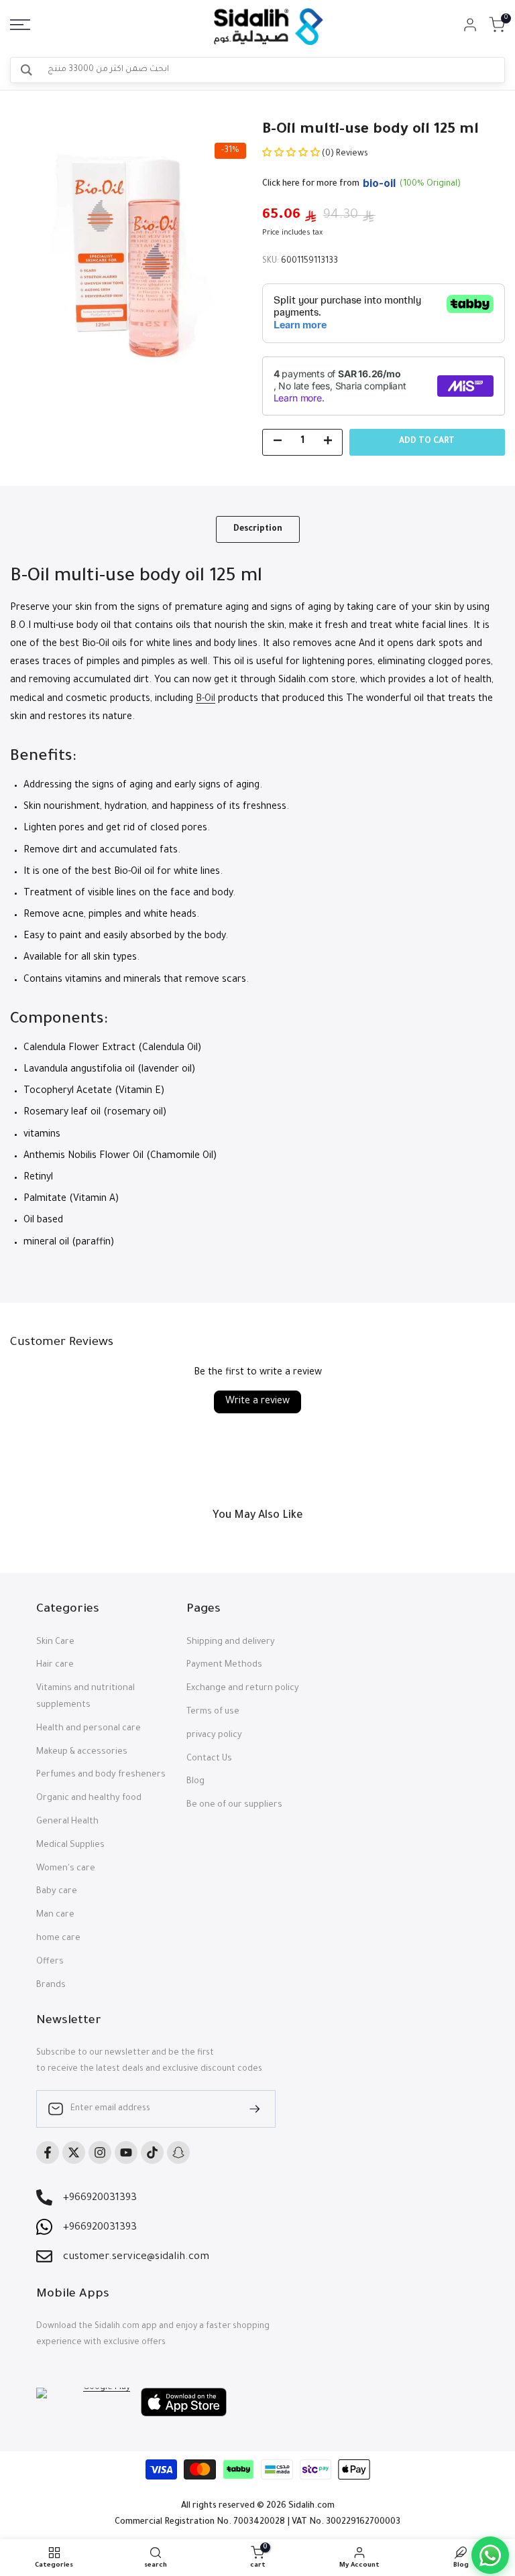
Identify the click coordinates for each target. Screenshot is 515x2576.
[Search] (26, 70)
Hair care (55, 1665)
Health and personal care (89, 1729)
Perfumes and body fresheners (101, 1775)
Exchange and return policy (243, 1689)
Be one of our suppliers (234, 1805)
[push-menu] (20, 25)
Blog (195, 1782)
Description (258, 529)
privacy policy (214, 1736)
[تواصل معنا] (490, 2555)
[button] (292, 154)
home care (58, 1939)
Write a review (257, 1402)
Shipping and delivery (231, 1643)
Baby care (57, 1892)
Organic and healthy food (89, 1799)
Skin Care (55, 1643)
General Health (67, 1822)
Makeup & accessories (82, 1752)
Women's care (66, 1869)
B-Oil (206, 700)
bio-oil (380, 185)
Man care (55, 1915)
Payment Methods (224, 1665)
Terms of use (213, 1712)
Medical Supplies (70, 1846)
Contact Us (209, 1759)
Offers (50, 1962)
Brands (51, 1986)
